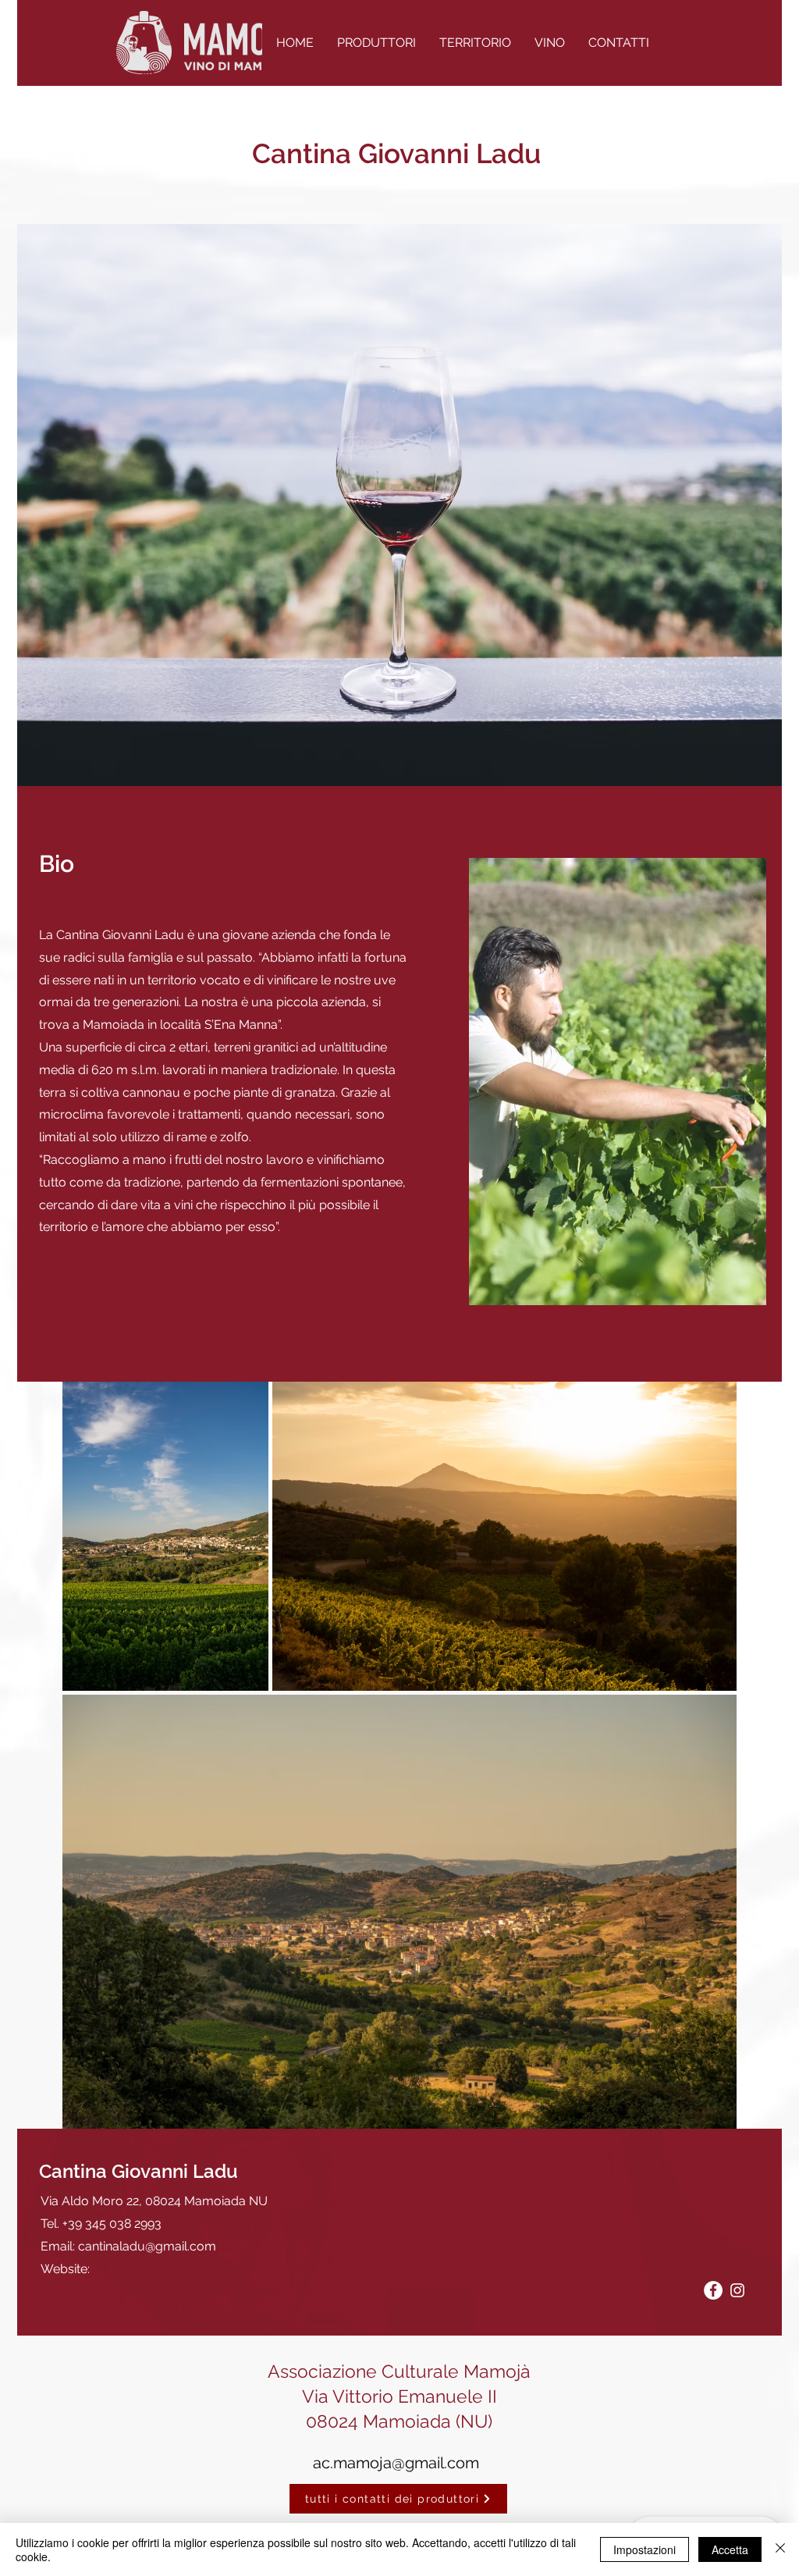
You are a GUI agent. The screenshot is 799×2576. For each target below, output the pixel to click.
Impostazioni (645, 2549)
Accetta (730, 2549)
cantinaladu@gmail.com (147, 2246)
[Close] (780, 2549)
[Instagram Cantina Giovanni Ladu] (737, 2290)
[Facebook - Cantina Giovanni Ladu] (713, 2290)
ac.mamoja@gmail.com (396, 2463)
